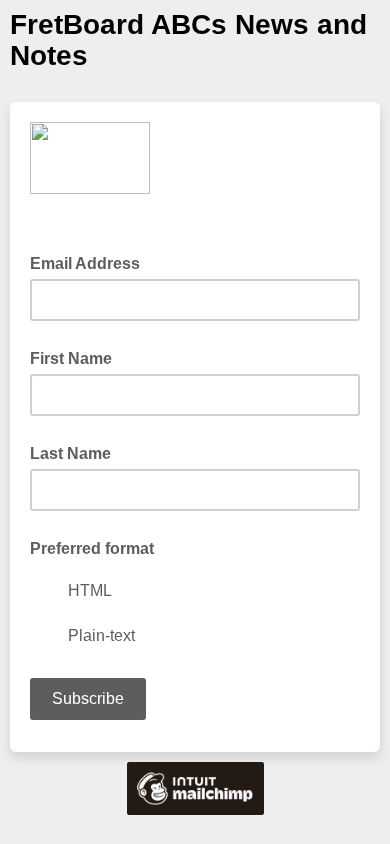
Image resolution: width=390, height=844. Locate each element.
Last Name (70, 453)
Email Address (91, 262)
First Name (71, 358)
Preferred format (92, 548)
